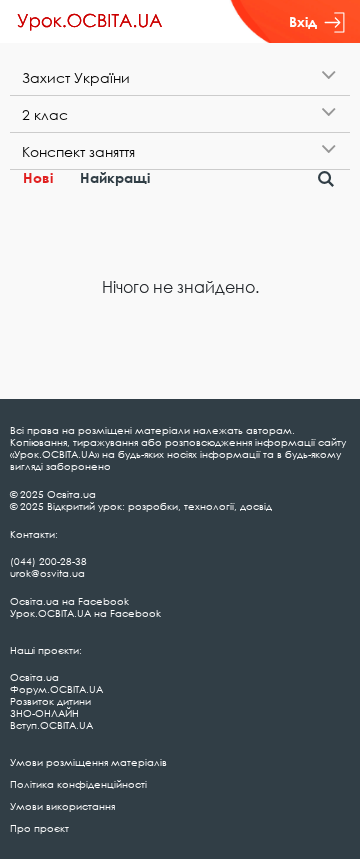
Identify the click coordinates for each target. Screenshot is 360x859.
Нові (38, 177)
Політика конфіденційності (78, 784)
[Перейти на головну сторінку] (90, 22)
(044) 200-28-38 (48, 561)
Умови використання (62, 806)
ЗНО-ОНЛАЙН (44, 713)
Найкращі (115, 177)
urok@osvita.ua (47, 573)
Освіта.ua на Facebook (69, 601)
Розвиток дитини (50, 701)
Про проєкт (39, 828)
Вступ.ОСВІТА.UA (51, 725)
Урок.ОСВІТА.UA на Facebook (85, 613)
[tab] (180, 77)
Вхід (303, 21)
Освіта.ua (34, 677)
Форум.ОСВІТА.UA (56, 689)
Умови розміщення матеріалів (88, 762)
